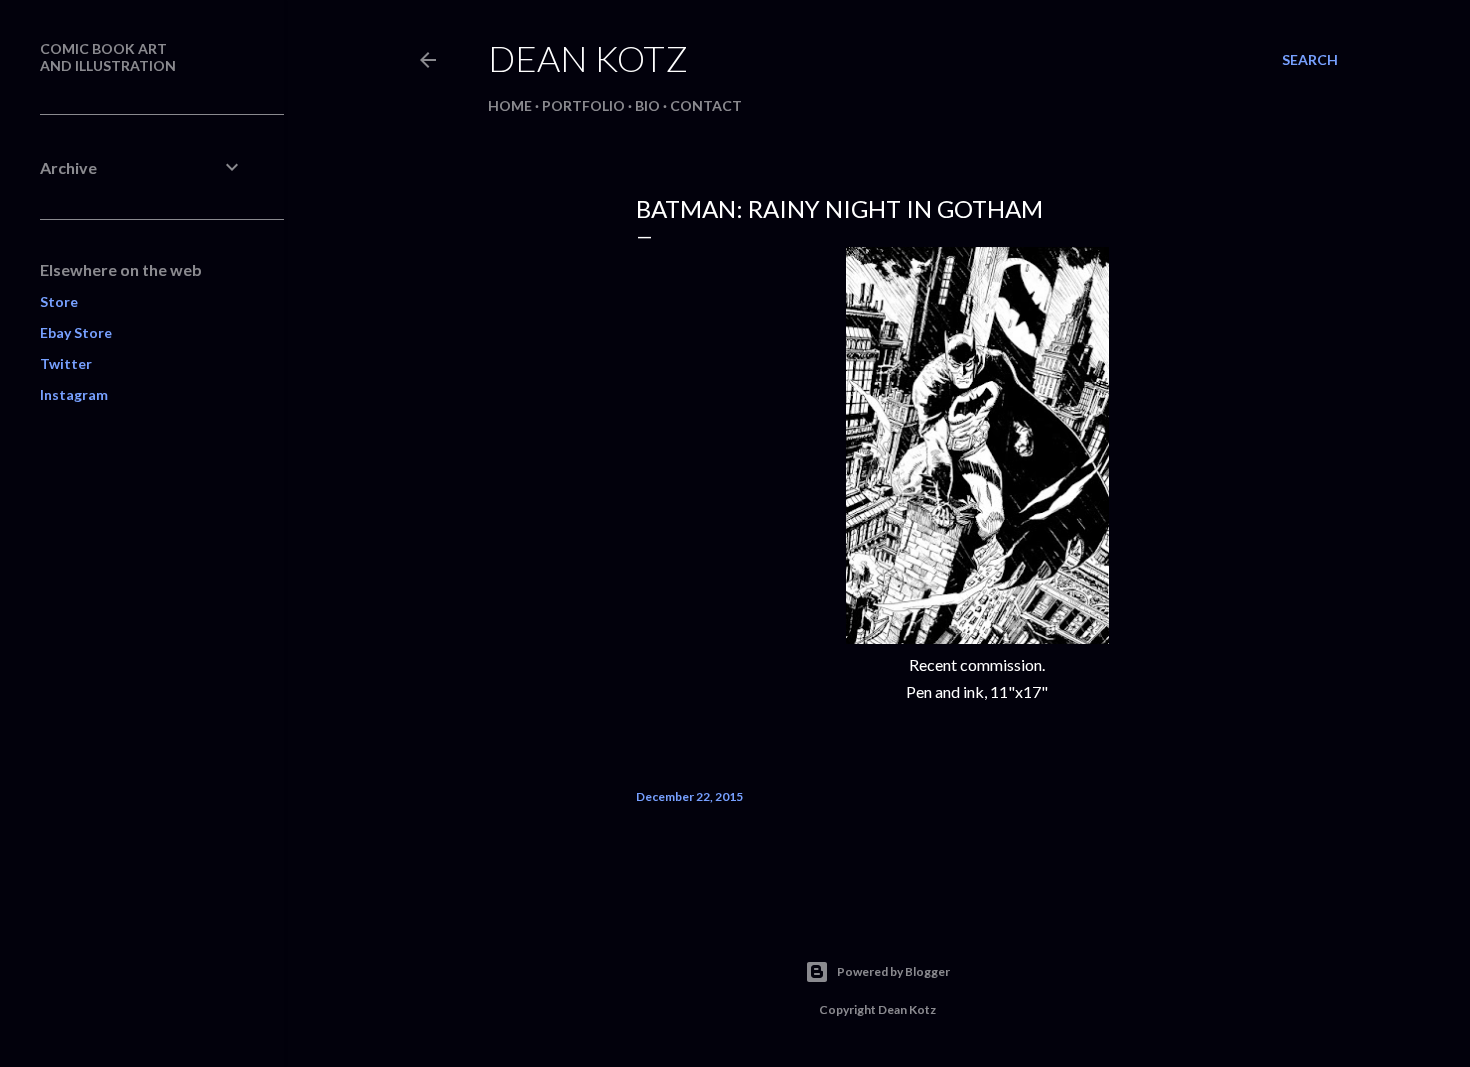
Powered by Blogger (893, 971)
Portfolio (583, 105)
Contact (706, 105)
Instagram (74, 394)
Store (59, 301)
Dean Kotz (588, 58)
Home (510, 105)
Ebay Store (76, 332)
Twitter (66, 363)
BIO (647, 105)
